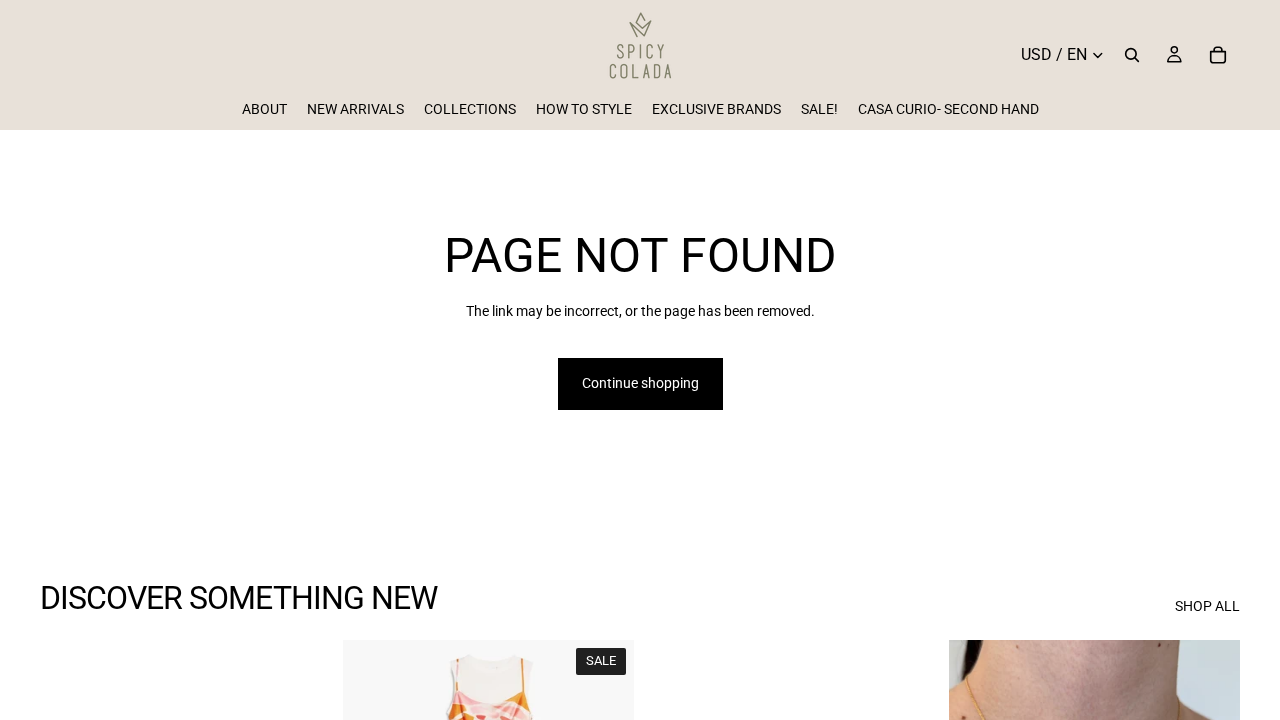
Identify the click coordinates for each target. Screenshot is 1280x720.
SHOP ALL (1207, 606)
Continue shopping (640, 383)
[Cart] (1218, 55)
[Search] (1132, 55)
